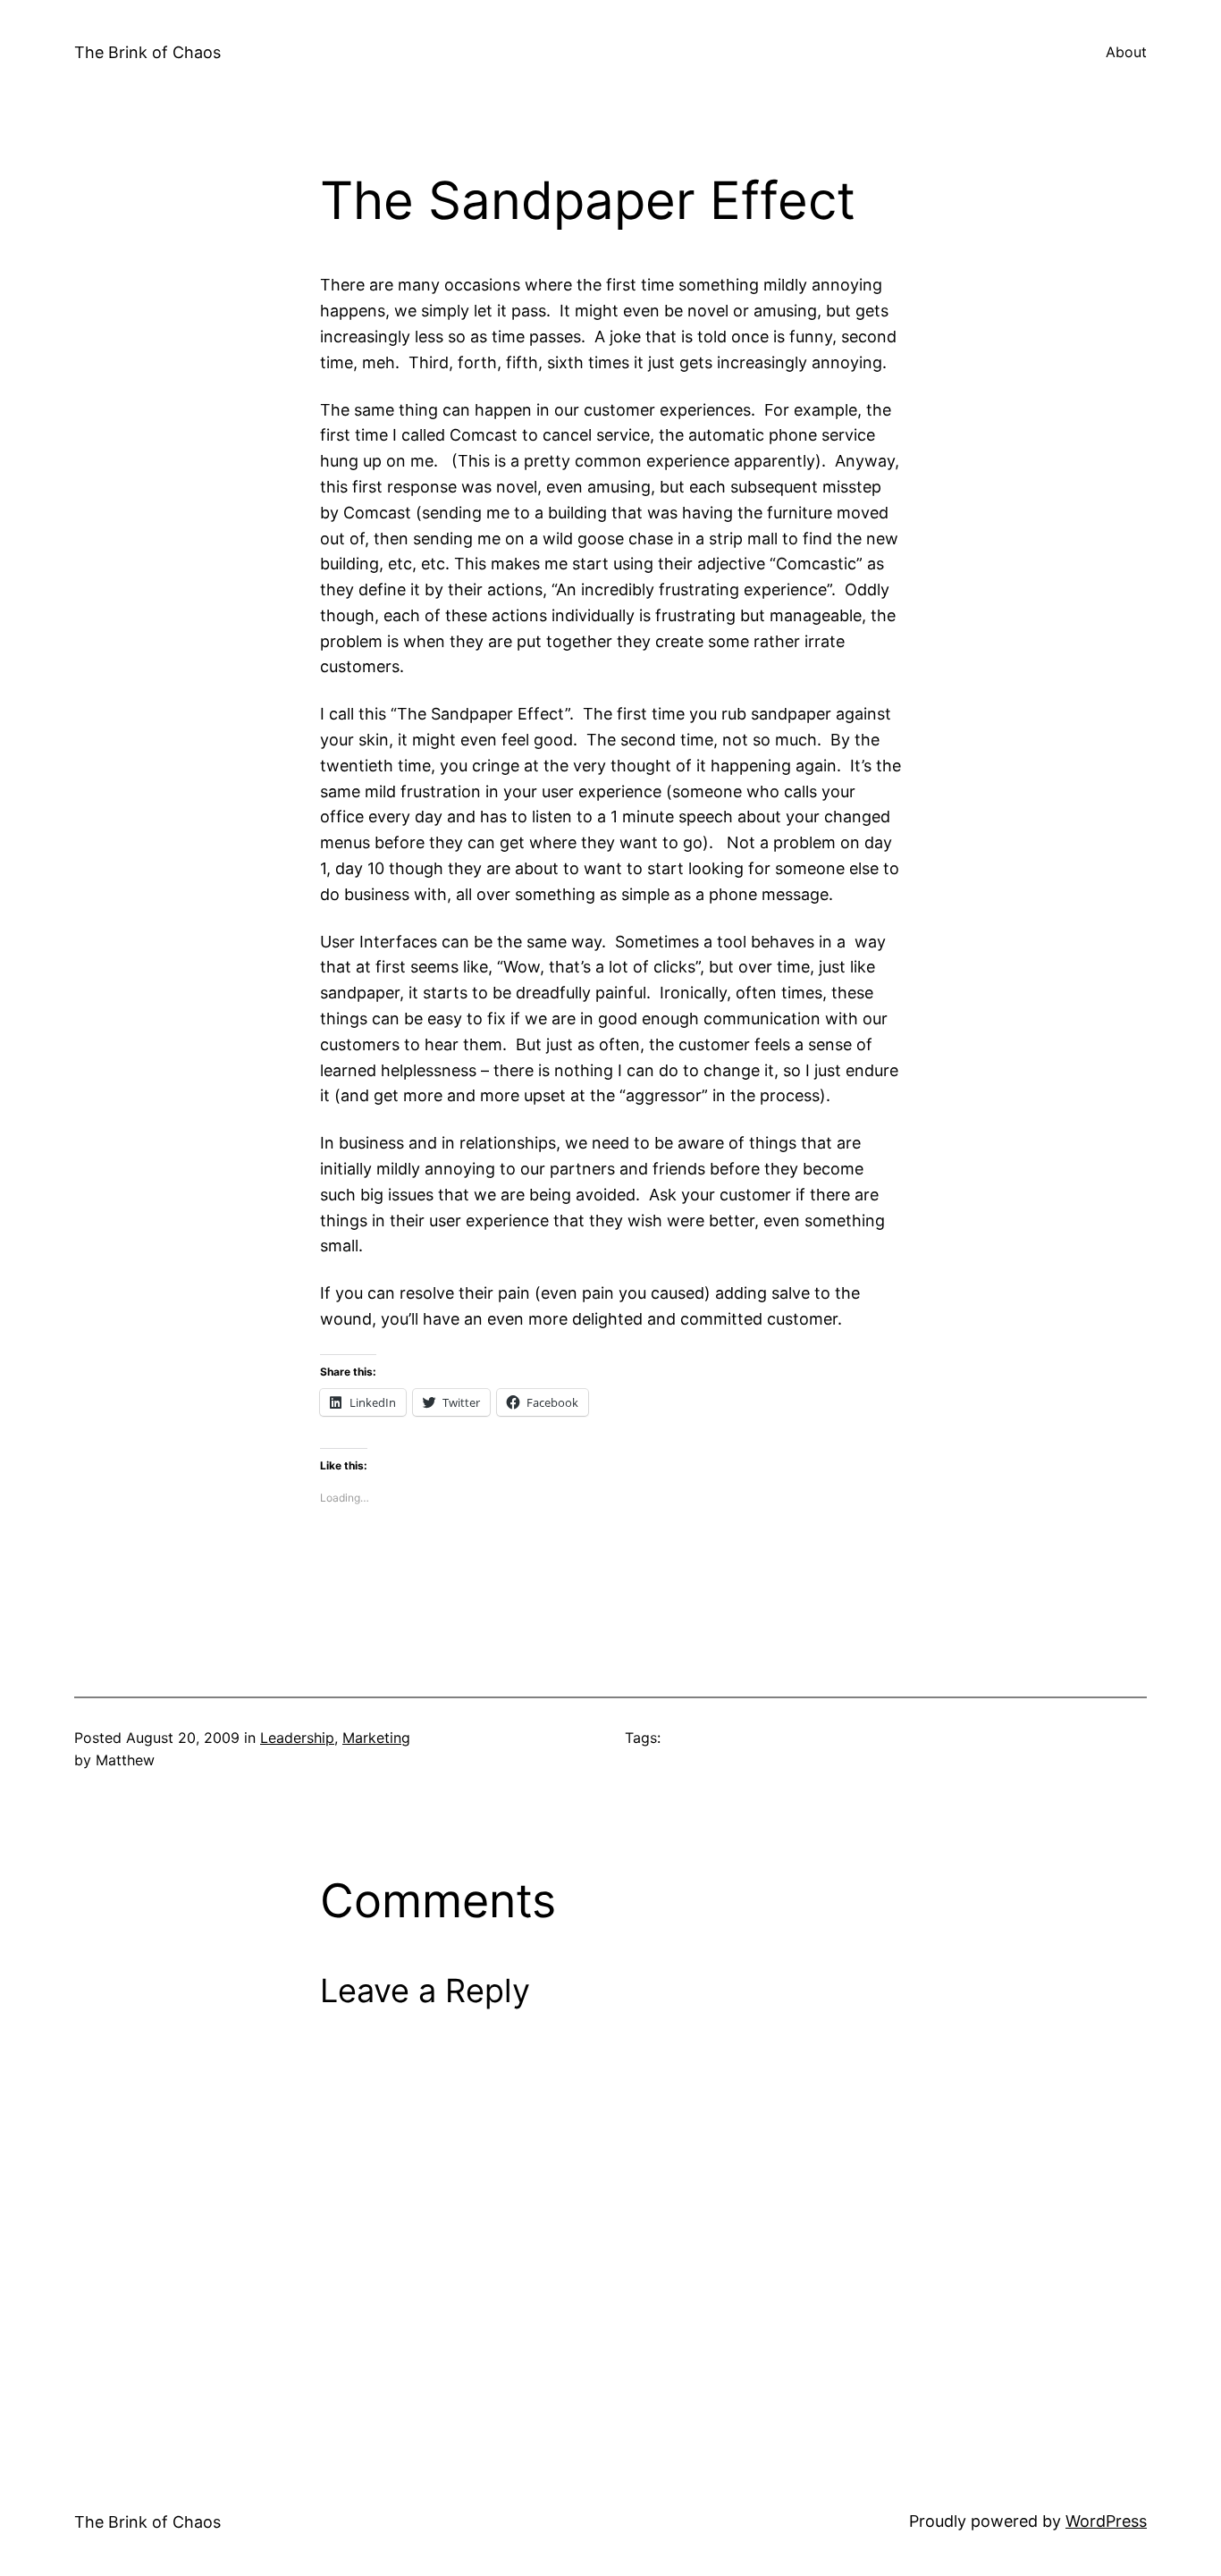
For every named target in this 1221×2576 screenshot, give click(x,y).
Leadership (297, 1738)
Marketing (376, 1738)
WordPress (1106, 2521)
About (1126, 52)
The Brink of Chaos (147, 52)
